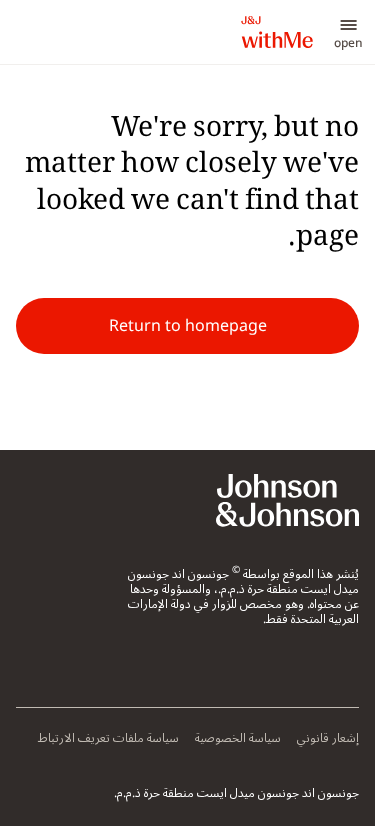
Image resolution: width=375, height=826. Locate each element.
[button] (348, 32)
